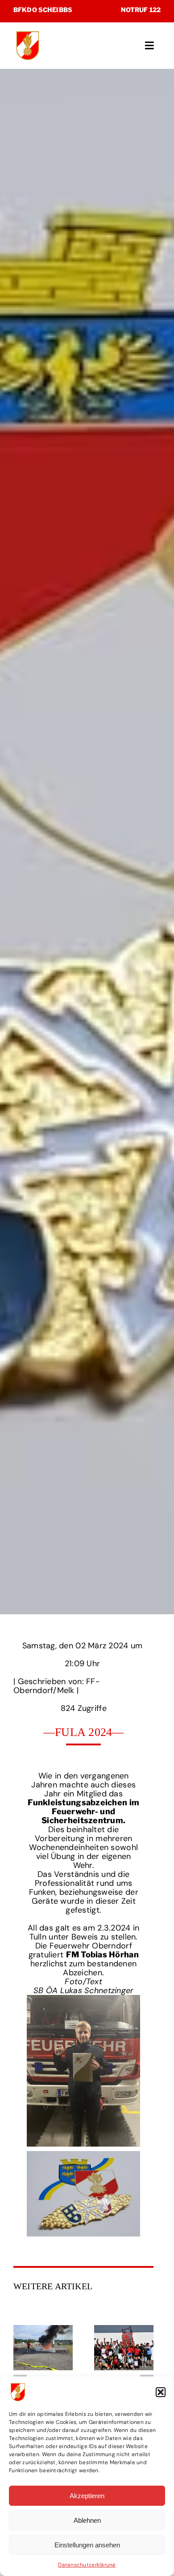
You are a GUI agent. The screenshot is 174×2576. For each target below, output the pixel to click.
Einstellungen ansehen (87, 2545)
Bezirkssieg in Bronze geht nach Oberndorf (124, 2347)
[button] (161, 2392)
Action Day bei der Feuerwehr (43, 2347)
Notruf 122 (141, 10)
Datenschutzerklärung (87, 2565)
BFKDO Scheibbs (43, 10)
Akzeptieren (87, 2496)
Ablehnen (87, 2520)
